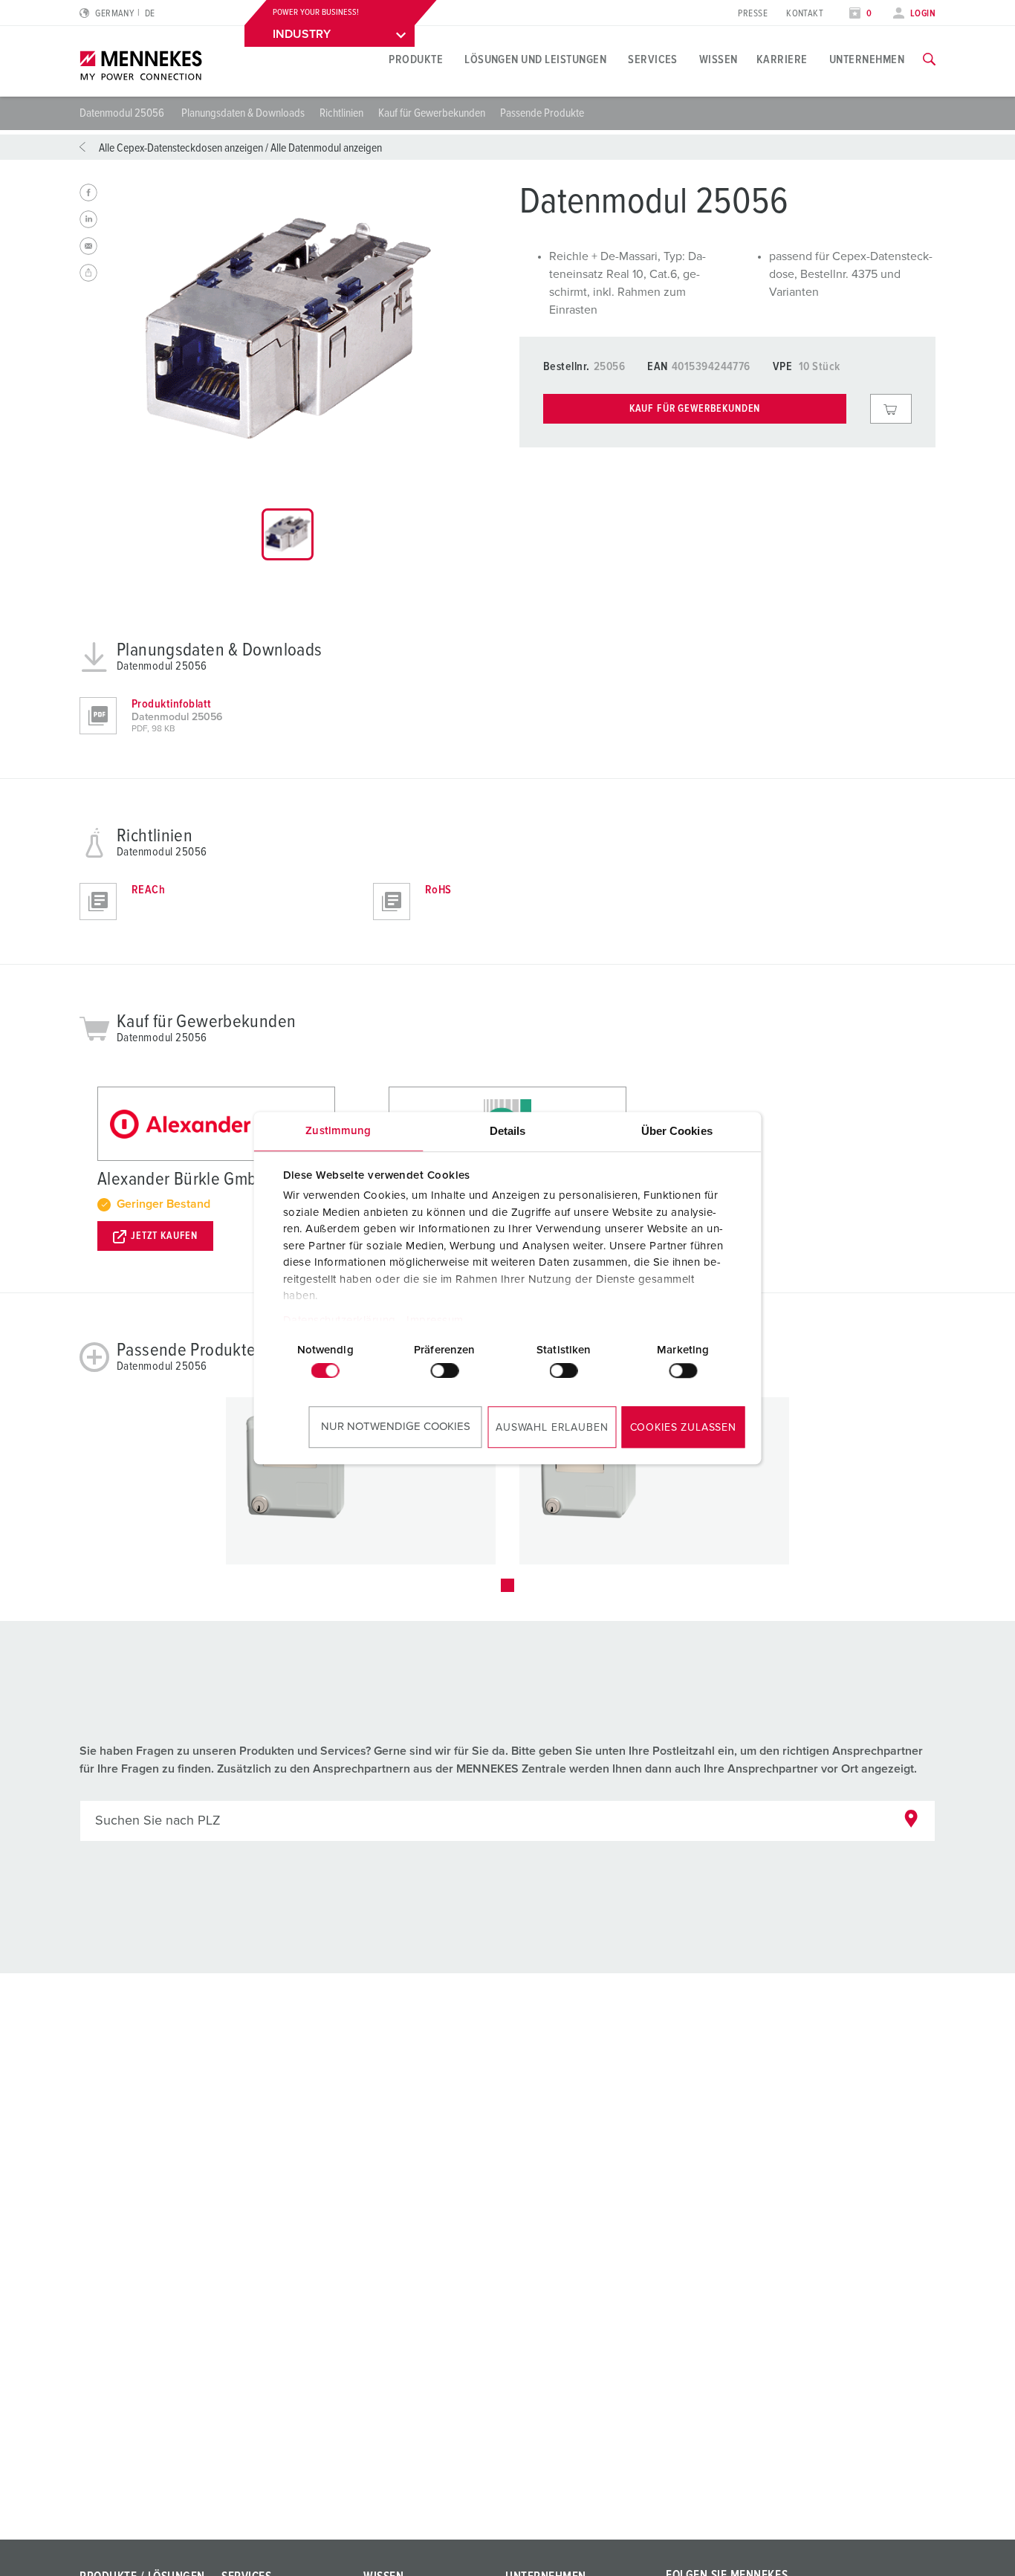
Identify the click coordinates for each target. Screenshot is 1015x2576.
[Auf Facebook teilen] (88, 192)
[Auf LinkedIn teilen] (88, 219)
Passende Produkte (542, 113)
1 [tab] (507, 1585)
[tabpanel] (288, 333)
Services (653, 59)
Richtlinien (341, 113)
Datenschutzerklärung (339, 1320)
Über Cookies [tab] (677, 1131)
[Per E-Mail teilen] (88, 246)
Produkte (416, 59)
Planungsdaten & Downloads (243, 113)
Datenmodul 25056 (123, 113)
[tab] (288, 534)
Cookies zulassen (683, 1428)
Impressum (435, 1320)
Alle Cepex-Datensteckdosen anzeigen (181, 148)
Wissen (719, 59)
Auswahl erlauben (552, 1428)
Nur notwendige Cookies (396, 1427)
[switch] (444, 1370)
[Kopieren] (88, 273)
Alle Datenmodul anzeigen (326, 148)
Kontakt (805, 14)
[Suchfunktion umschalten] (929, 59)
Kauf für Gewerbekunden (432, 113)
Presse (753, 14)
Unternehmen (867, 59)
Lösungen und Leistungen (535, 59)
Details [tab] (508, 1131)
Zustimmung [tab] (338, 1131)
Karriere (782, 59)
